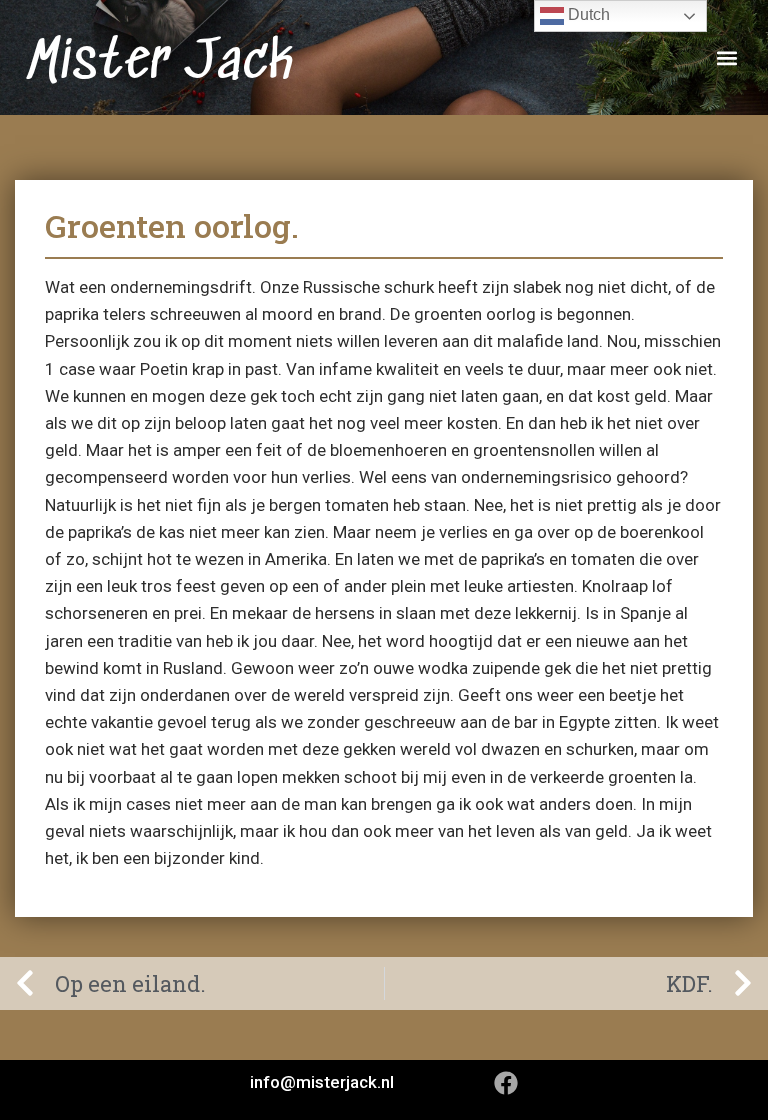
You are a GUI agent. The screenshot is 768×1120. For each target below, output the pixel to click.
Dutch (587, 14)
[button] (726, 57)
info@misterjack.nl (322, 1082)
